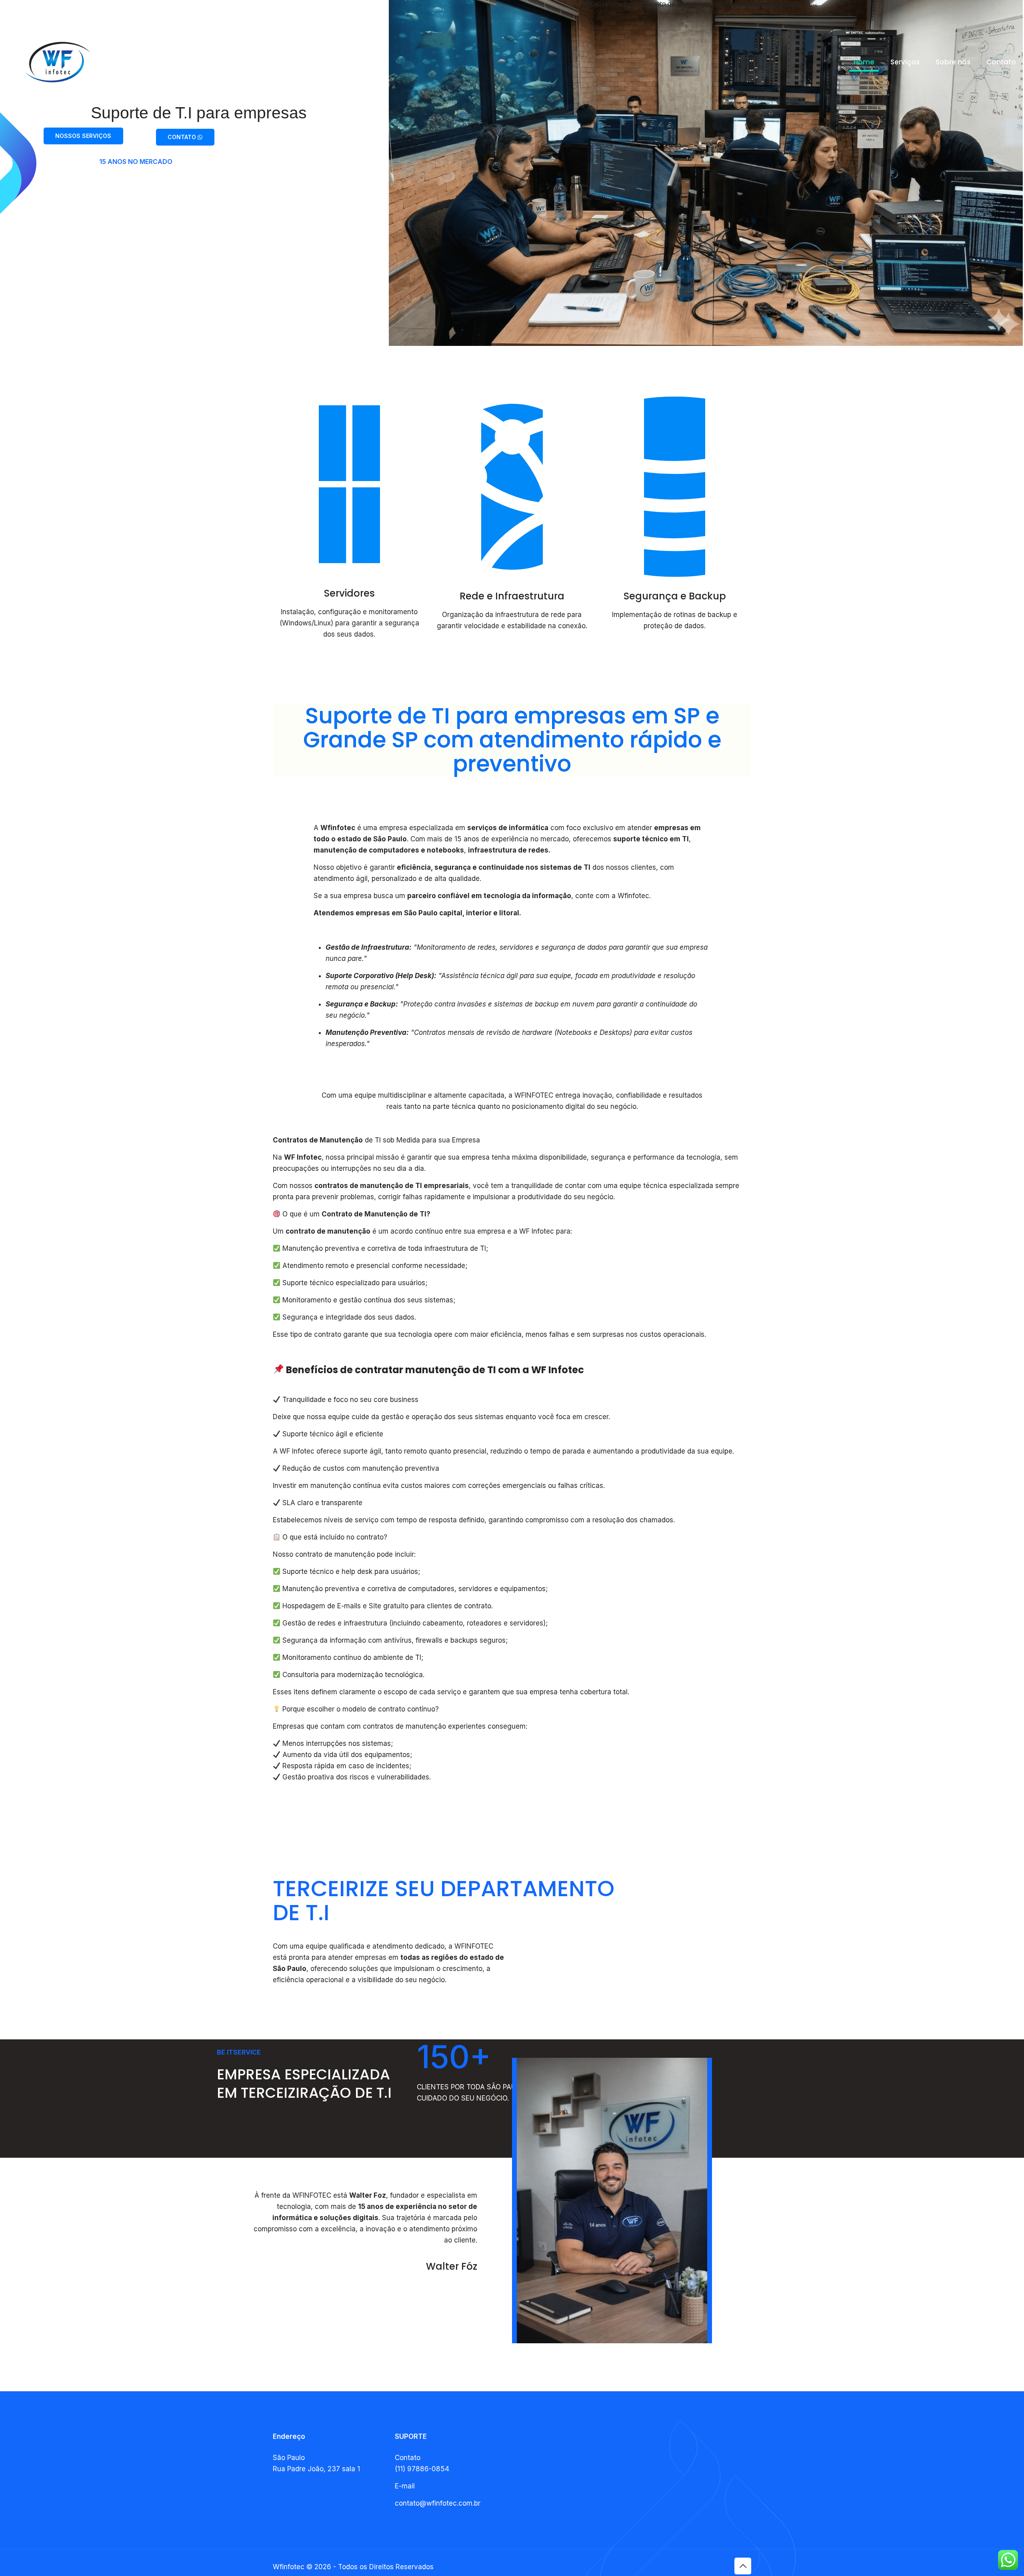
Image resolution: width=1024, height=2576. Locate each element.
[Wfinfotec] (58, 62)
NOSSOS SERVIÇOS (83, 136)
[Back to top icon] (743, 2566)
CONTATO (183, 137)
